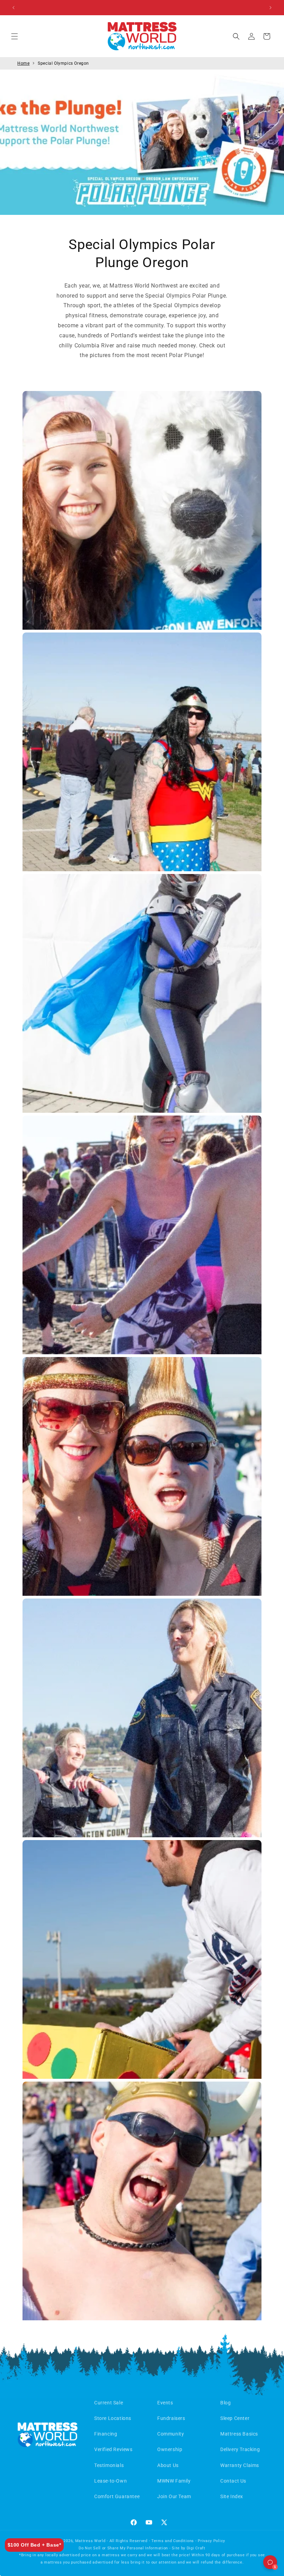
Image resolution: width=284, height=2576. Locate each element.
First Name (180, 1213)
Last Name (180, 1240)
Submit (215, 1352)
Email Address (184, 1268)
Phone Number (185, 1295)
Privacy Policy (211, 1375)
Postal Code (181, 1322)
